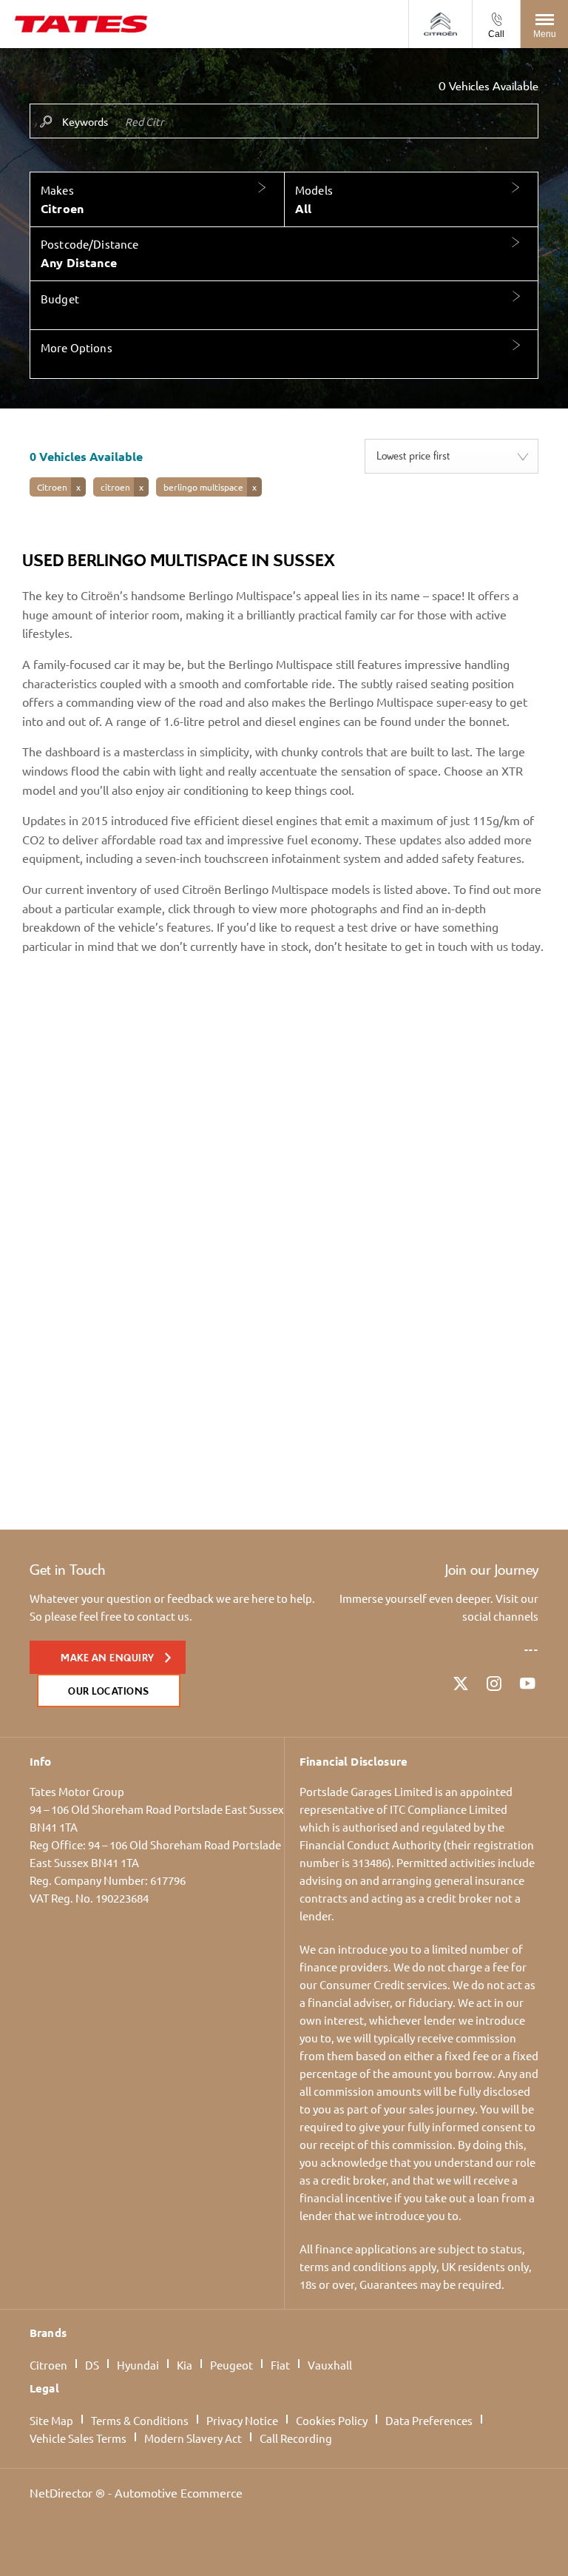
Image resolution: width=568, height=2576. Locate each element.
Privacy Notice (242, 2420)
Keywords (85, 121)
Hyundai (138, 2365)
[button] (157, 200)
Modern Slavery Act (193, 2438)
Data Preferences (429, 2420)
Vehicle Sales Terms (78, 2438)
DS (92, 2365)
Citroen (48, 2365)
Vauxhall (330, 2365)
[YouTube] (527, 1684)
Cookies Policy (332, 2420)
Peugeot (231, 2365)
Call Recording (296, 2438)
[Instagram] (494, 1684)
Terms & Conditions (140, 2420)
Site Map (51, 2420)
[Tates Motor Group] (81, 24)
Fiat (280, 2365)
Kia (185, 2365)
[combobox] (452, 456)
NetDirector (62, 2492)
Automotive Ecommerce (179, 2492)
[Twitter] (461, 1684)
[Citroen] (440, 24)
